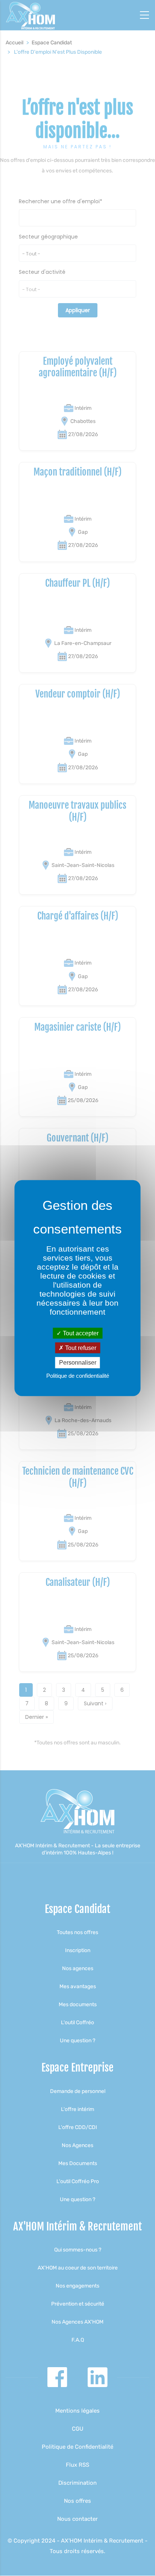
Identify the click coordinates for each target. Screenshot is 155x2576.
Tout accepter (80, 1333)
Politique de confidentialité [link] (78, 1375)
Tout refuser (80, 1348)
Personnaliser (78, 1363)
